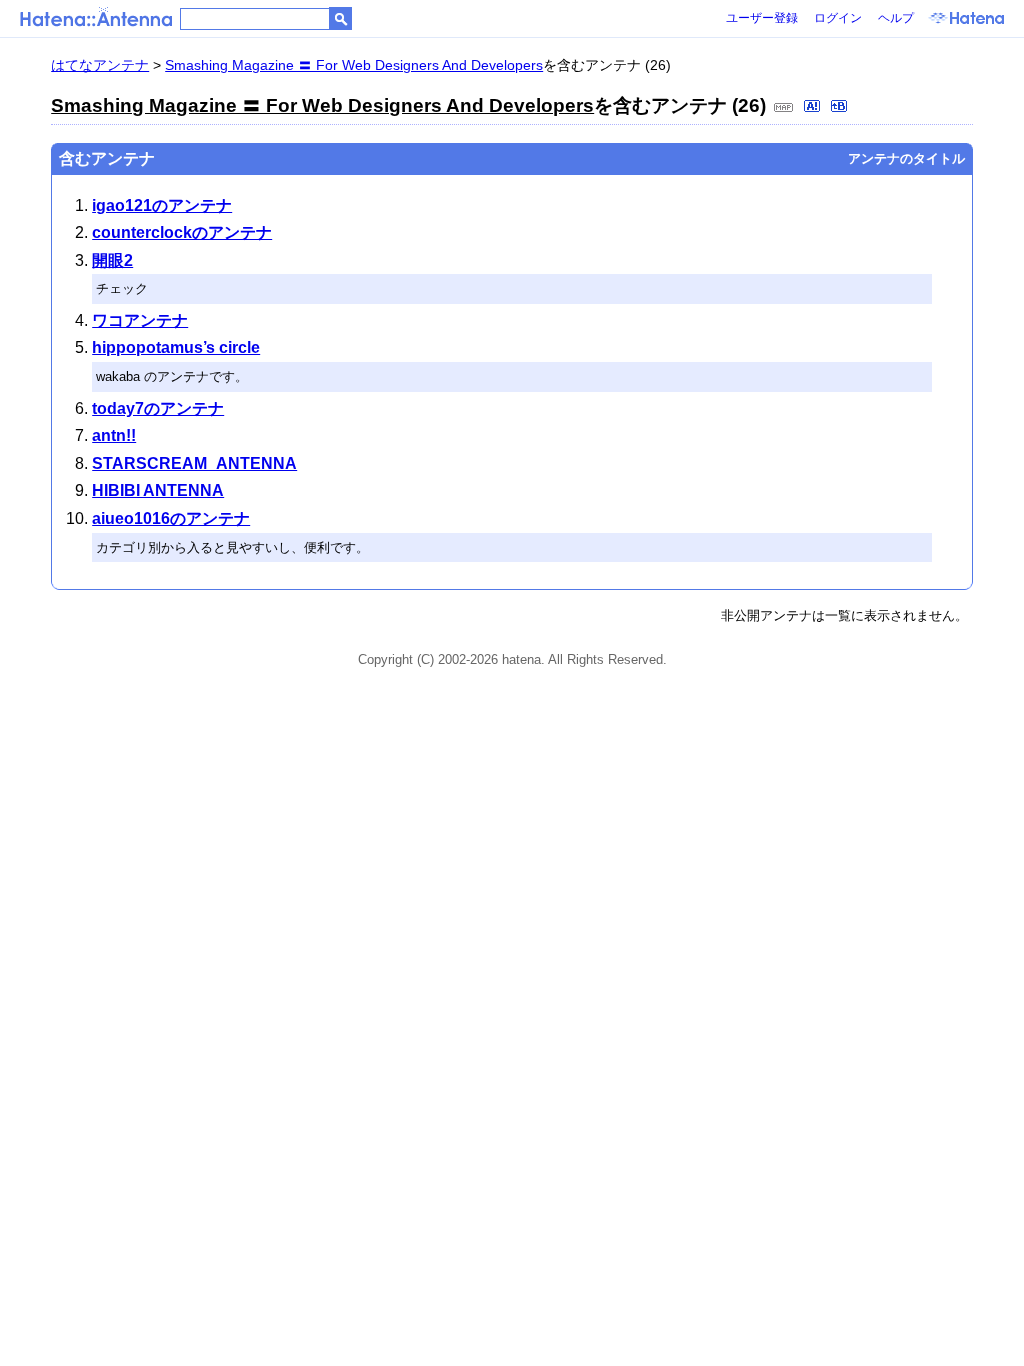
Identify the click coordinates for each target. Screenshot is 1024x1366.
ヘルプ (896, 18)
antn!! (114, 435)
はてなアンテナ (100, 65)
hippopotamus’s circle (176, 347)
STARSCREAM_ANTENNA (194, 463)
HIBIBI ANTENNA (158, 490)
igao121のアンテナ (162, 205)
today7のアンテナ (158, 408)
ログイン (838, 18)
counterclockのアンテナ (182, 232)
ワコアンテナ (140, 320)
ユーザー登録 (762, 18)
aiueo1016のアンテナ (171, 518)
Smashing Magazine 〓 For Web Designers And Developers (354, 65)
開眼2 (112, 260)
